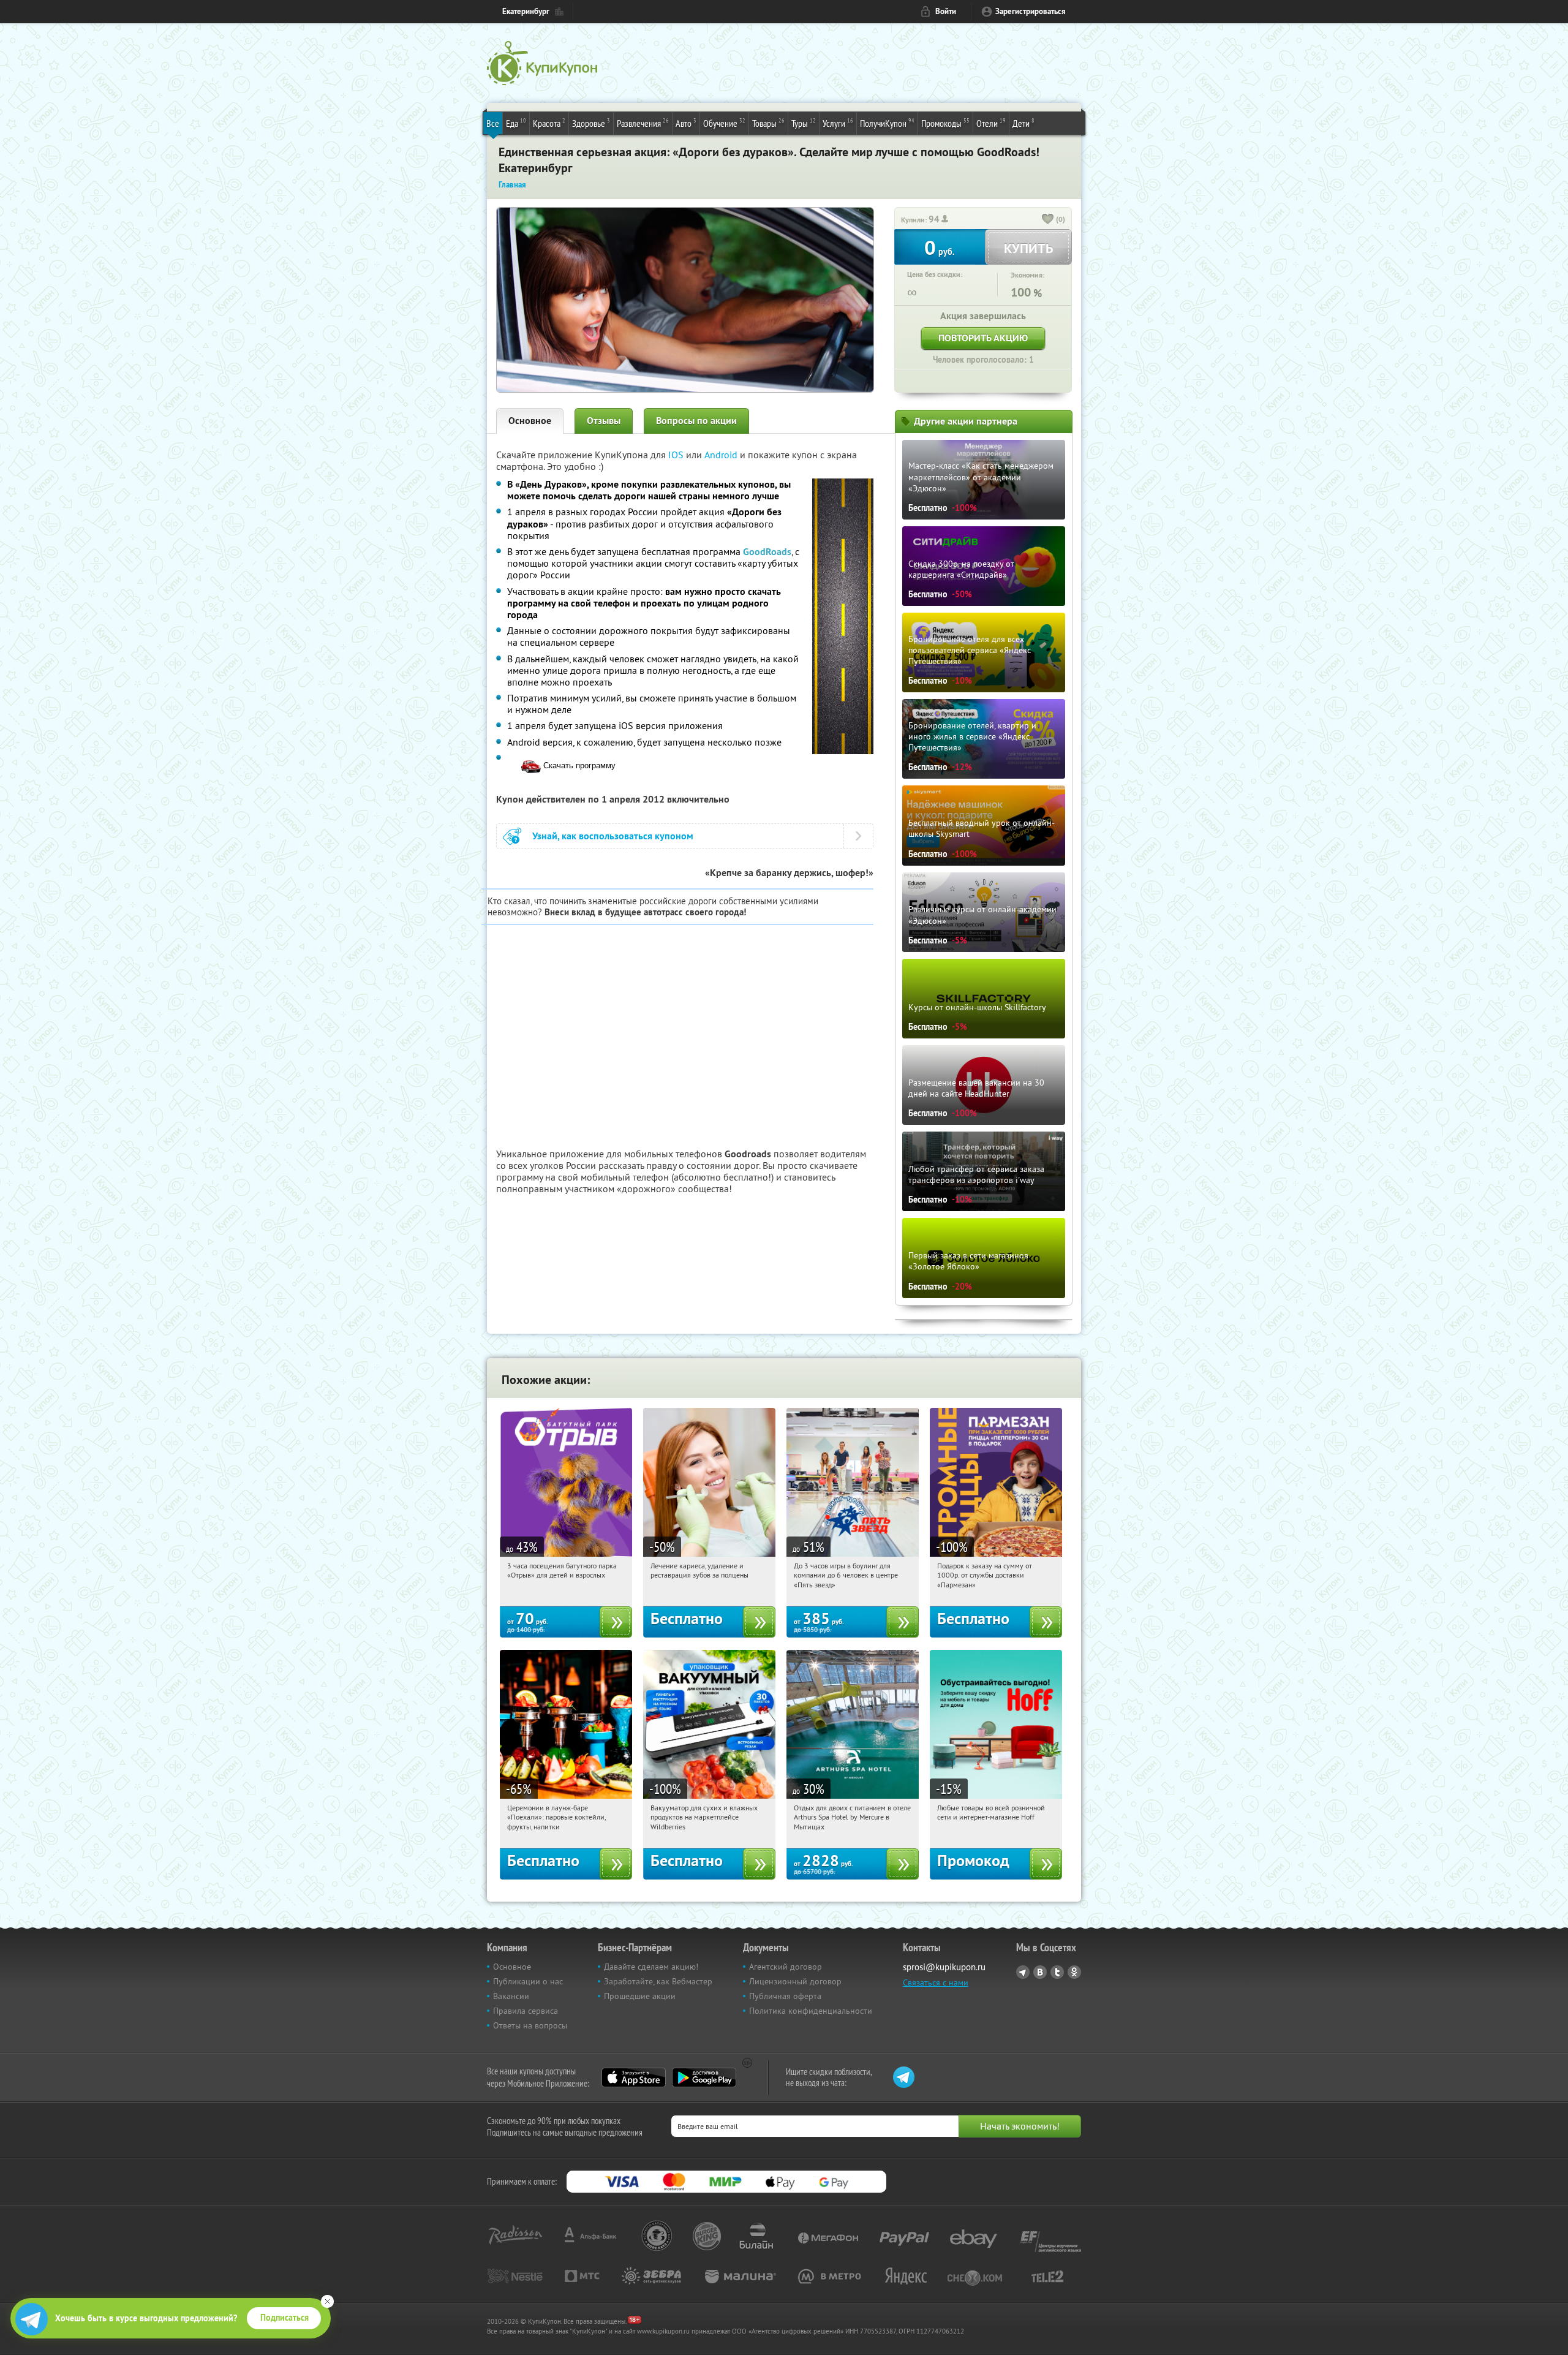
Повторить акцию (983, 338)
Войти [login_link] (946, 11)
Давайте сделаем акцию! (651, 1967)
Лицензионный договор (795, 1981)
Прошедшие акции (640, 1996)
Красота (549, 123)
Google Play (704, 2077)
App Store (634, 2077)
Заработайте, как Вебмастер (658, 1981)
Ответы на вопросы (530, 2025)
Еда (516, 123)
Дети (1023, 123)
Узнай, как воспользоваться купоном (613, 836)
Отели (991, 123)
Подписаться (285, 2318)
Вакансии (511, 1996)
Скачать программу (578, 765)
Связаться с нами (936, 1983)
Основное (530, 421)
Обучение (724, 123)
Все (493, 123)
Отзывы (604, 421)
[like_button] (1048, 220)
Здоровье (591, 123)
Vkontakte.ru (1040, 1972)
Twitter (1057, 1972)
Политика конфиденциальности (811, 2011)
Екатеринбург (526, 11)
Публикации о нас (528, 1981)
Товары (768, 123)
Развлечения (643, 123)
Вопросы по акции (696, 421)
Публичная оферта (785, 1996)
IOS (677, 455)
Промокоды (945, 123)
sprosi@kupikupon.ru (944, 1967)
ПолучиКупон (887, 123)
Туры (804, 123)
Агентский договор (786, 1967)
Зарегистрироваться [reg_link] (1031, 11)
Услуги (838, 123)
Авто (686, 123)
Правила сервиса (526, 2011)
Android (722, 455)
